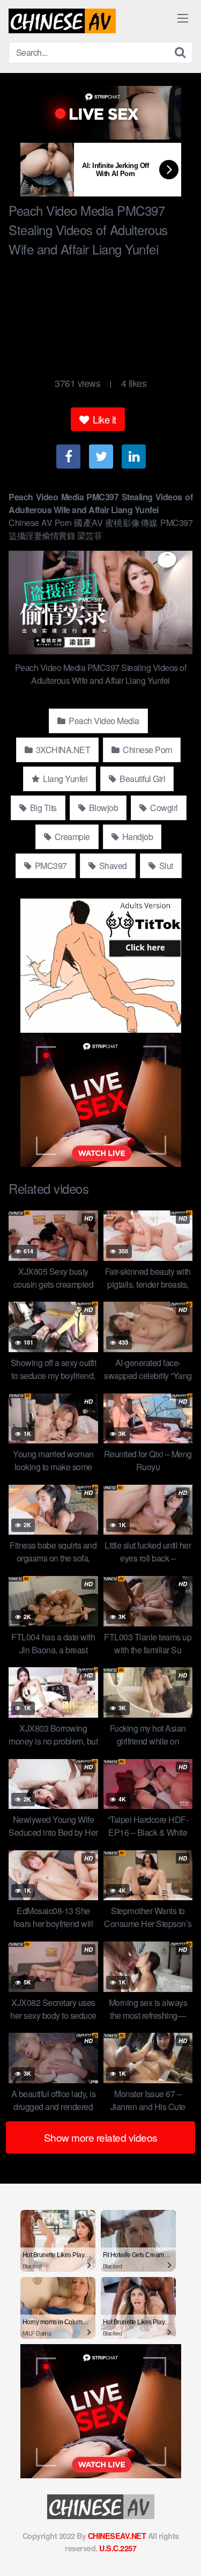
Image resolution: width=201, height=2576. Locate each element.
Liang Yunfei (65, 779)
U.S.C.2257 (118, 2548)
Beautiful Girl (142, 779)
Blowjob (102, 808)
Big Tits (42, 808)
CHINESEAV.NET (117, 2536)
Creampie (71, 837)
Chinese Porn (147, 750)
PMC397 (50, 866)
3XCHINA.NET (62, 750)
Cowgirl (163, 808)
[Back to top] (182, 2552)
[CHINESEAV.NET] (62, 21)
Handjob (136, 837)
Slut (165, 866)
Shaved (112, 866)
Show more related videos (101, 2137)
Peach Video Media (103, 721)
